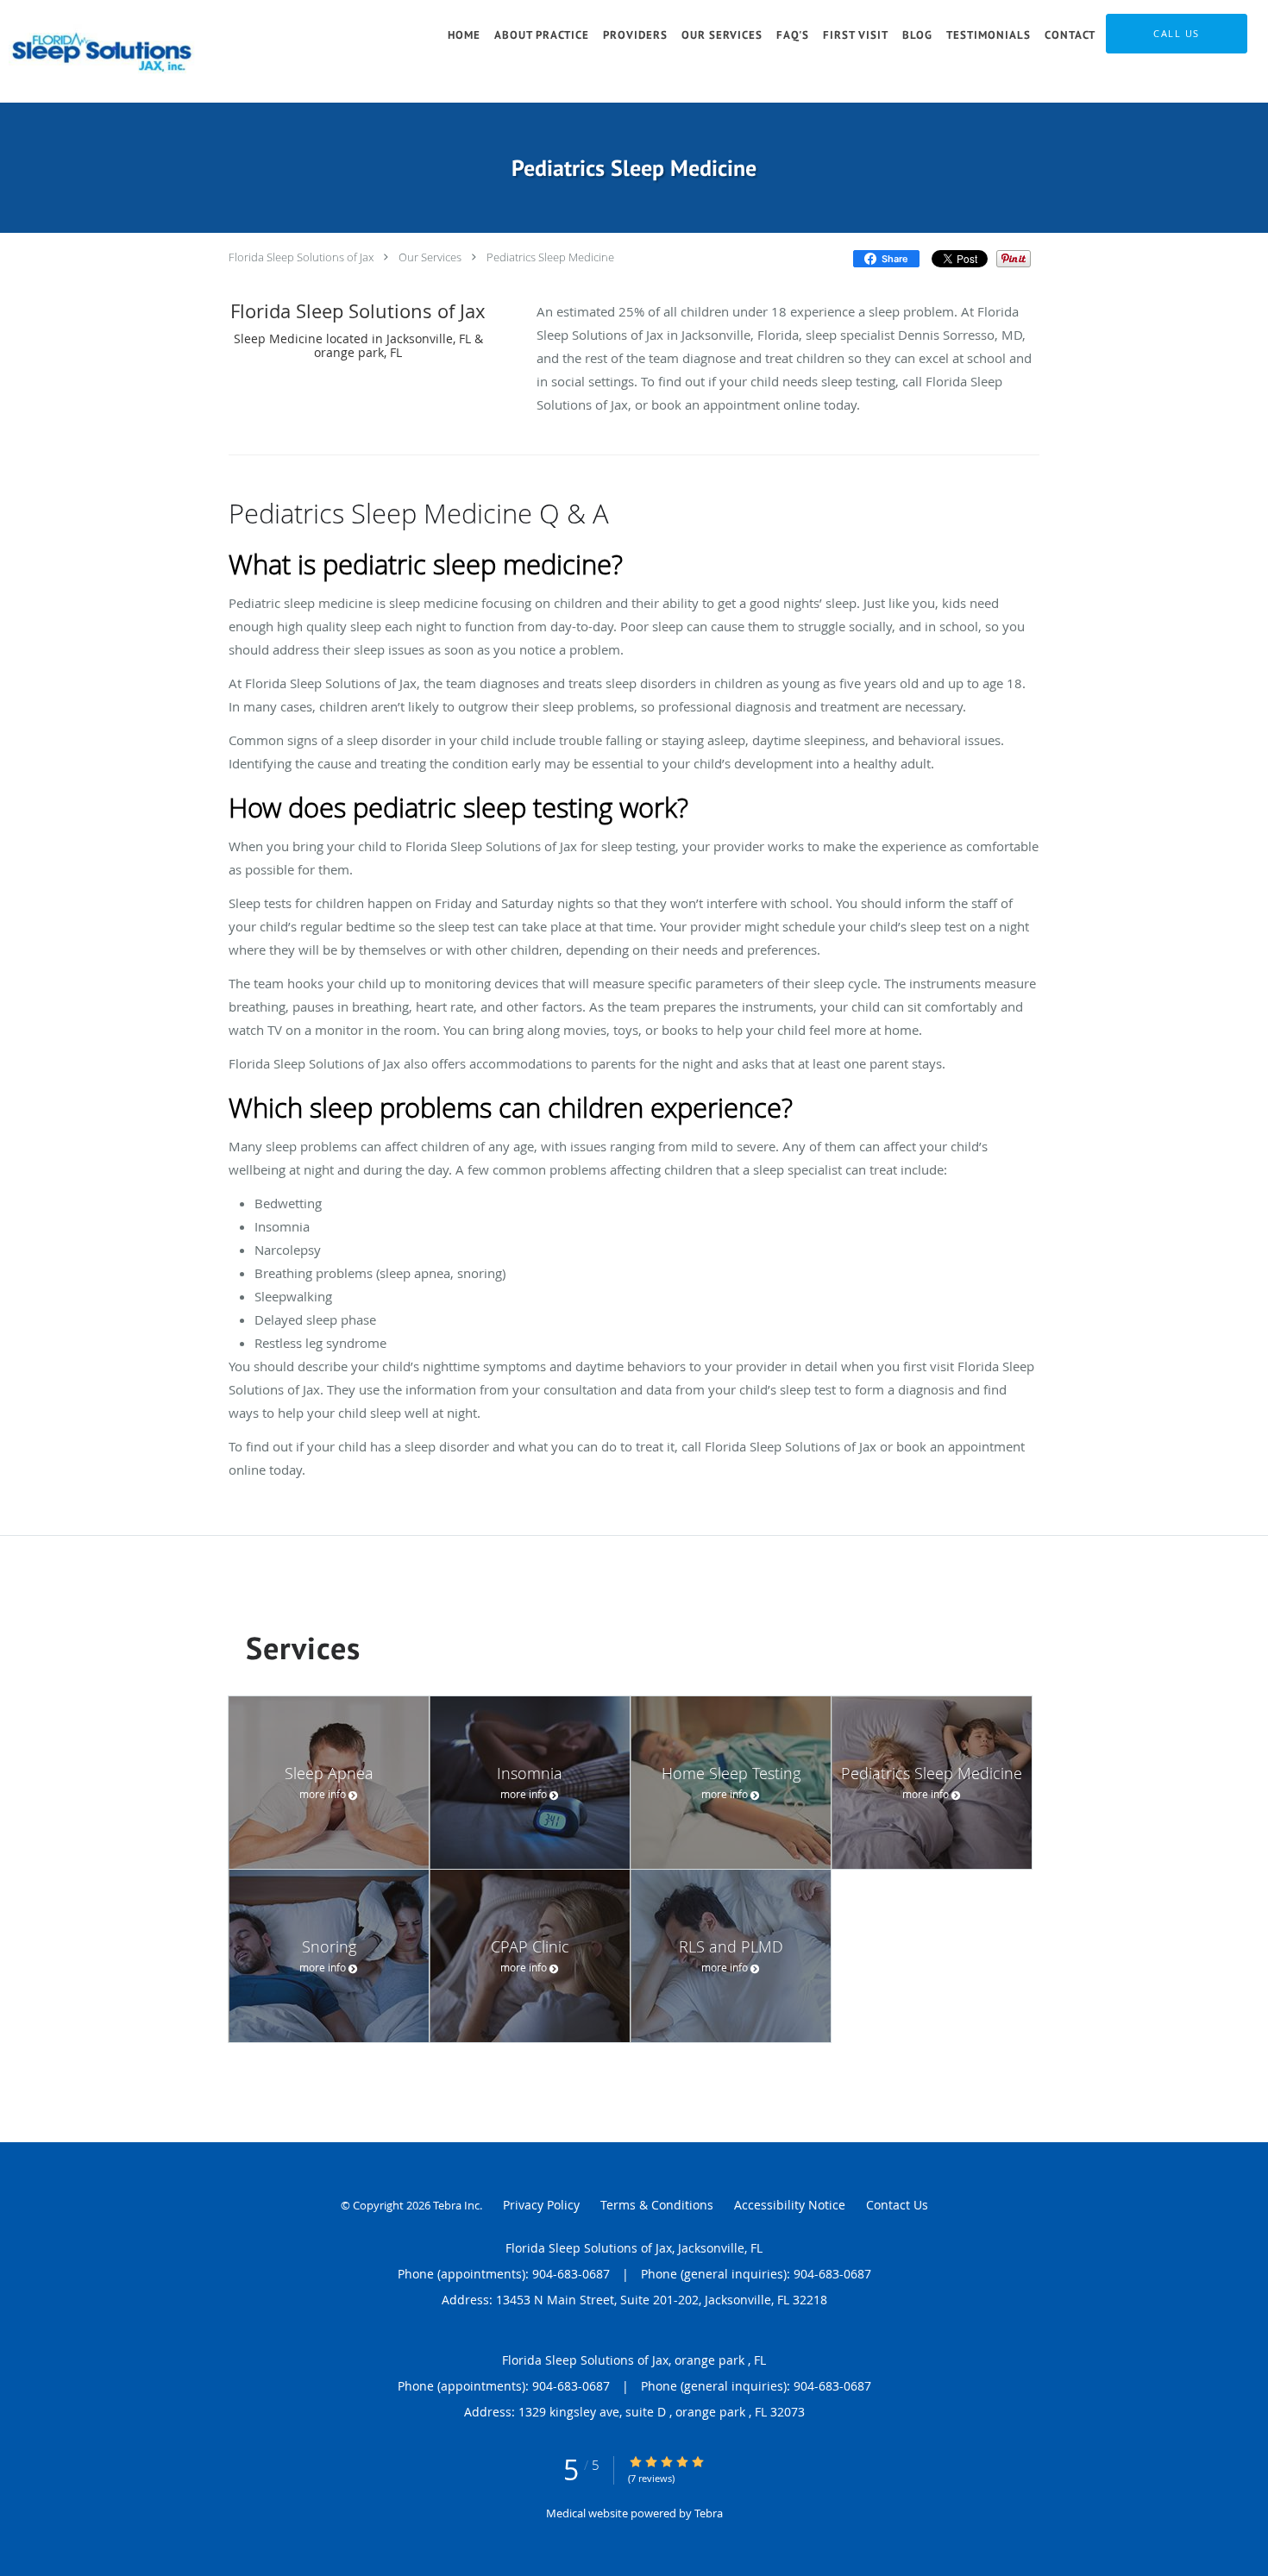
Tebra (709, 2513)
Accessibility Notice (790, 2205)
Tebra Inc (456, 2205)
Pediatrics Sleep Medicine (550, 257)
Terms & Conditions (657, 2205)
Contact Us (897, 2205)
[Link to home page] (105, 51)
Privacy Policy (541, 2205)
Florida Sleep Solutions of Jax (301, 257)
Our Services (430, 257)
